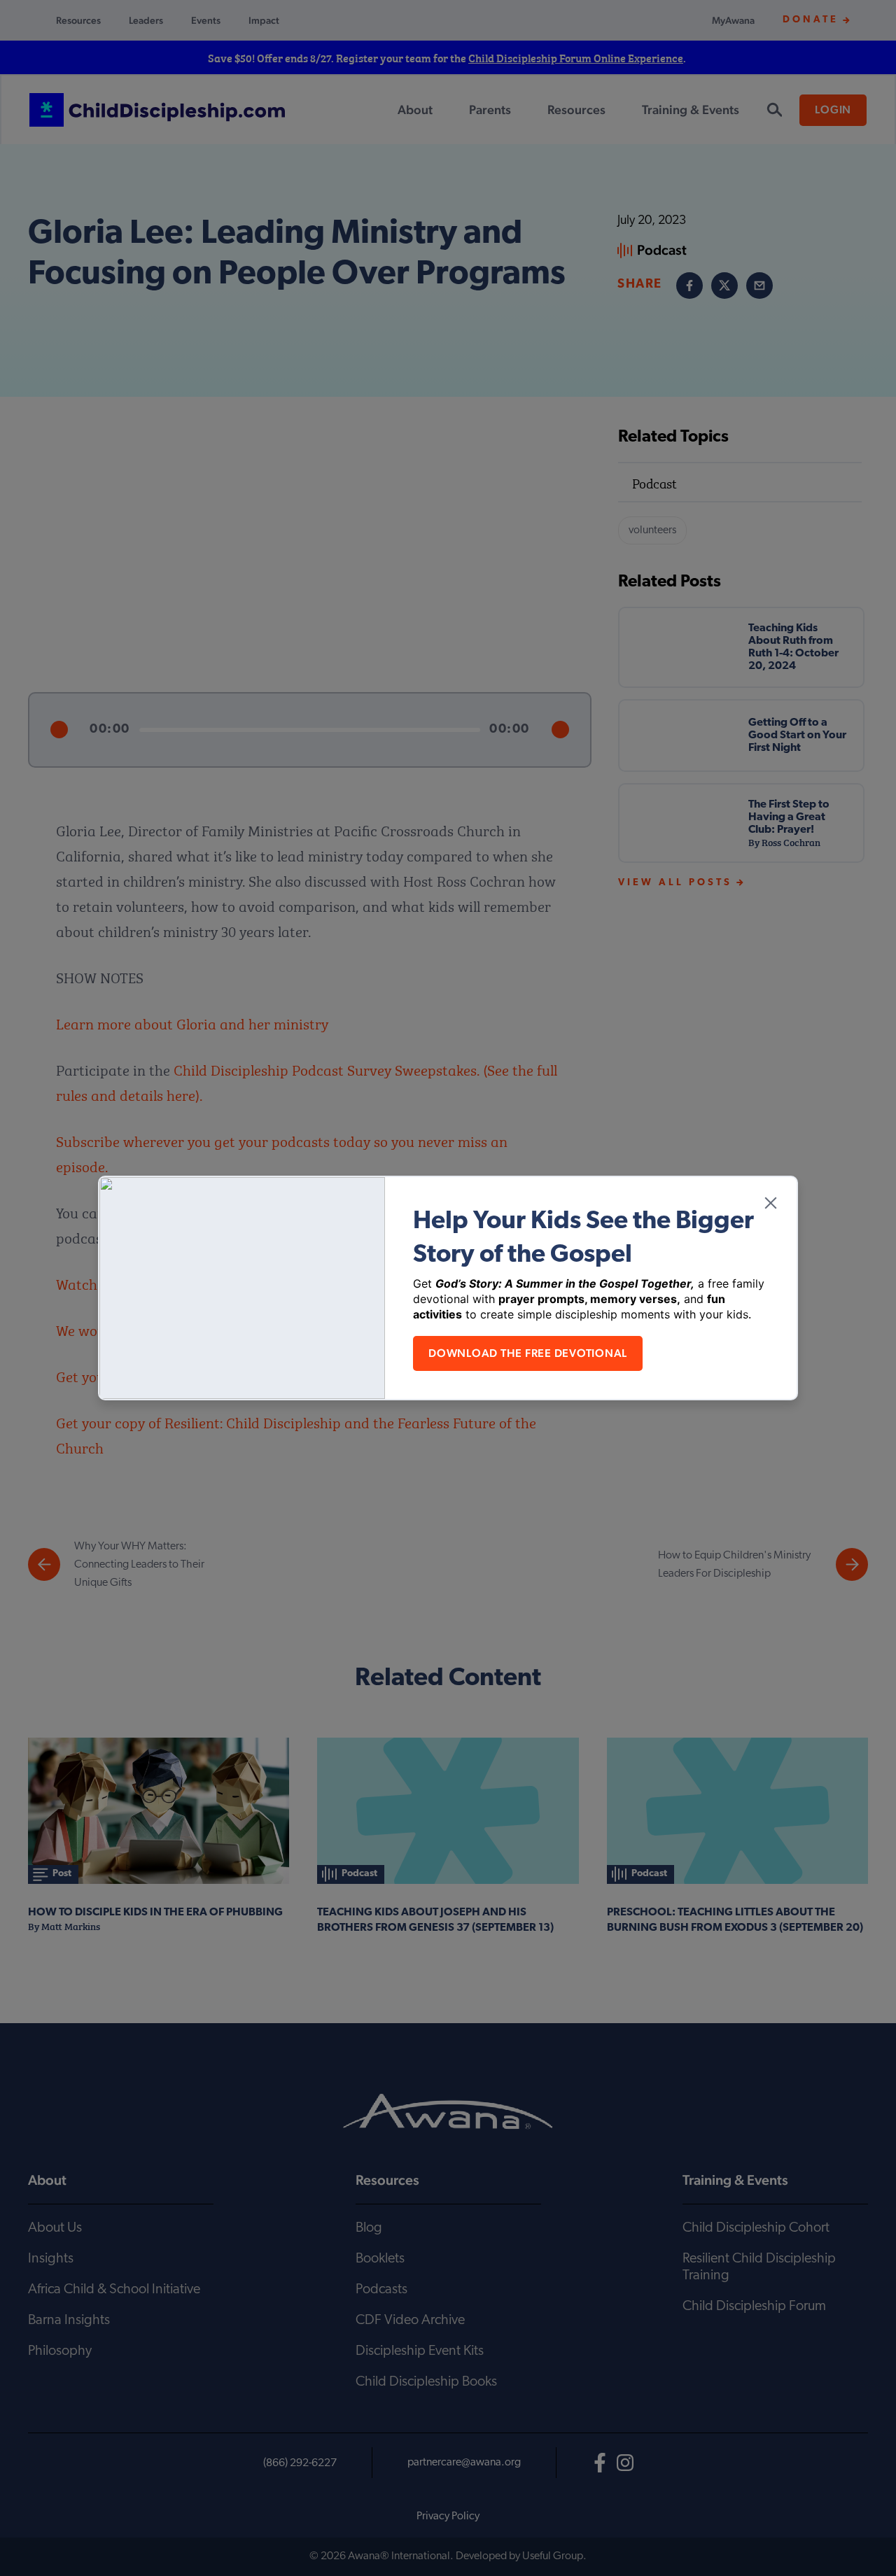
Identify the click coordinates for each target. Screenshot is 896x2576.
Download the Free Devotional (528, 1353)
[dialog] (448, 1288)
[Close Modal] (771, 1203)
